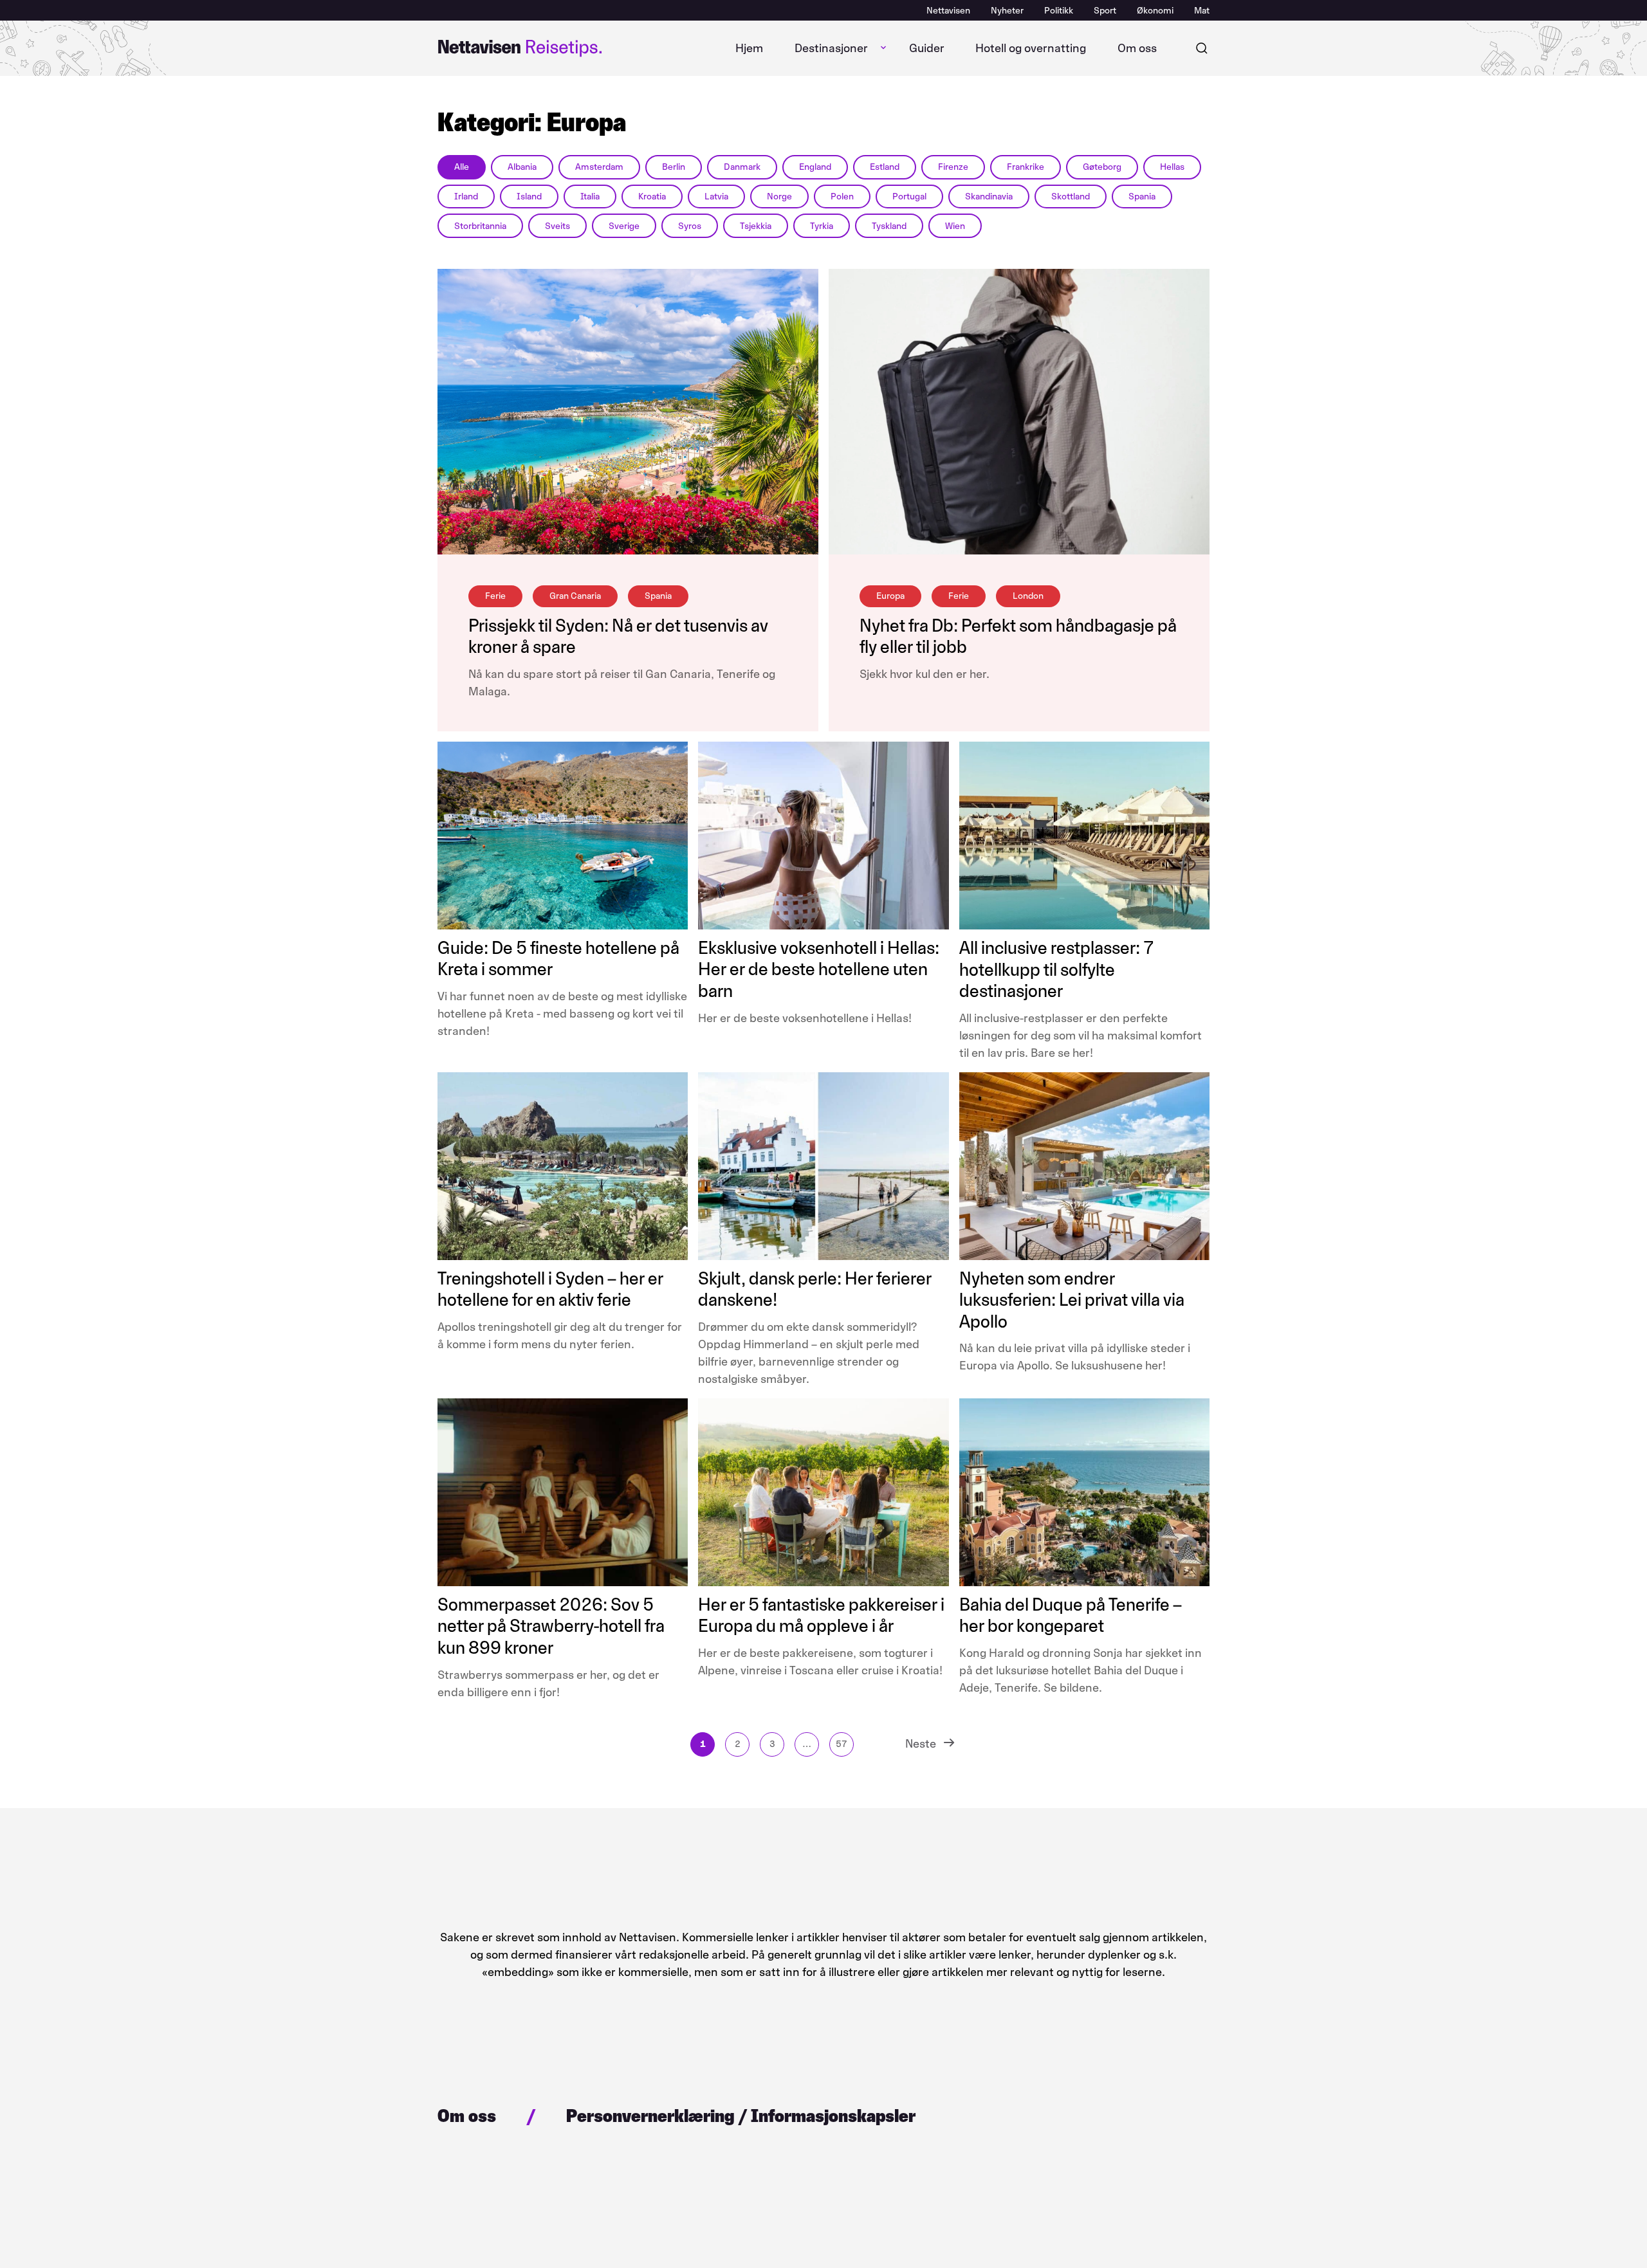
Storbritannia (480, 226)
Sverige (624, 226)
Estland (885, 167)
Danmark (742, 167)
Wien (955, 226)
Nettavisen (948, 11)
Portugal (909, 197)
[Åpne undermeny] (883, 48)
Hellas (1172, 167)
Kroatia (652, 197)
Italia (590, 197)
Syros (690, 226)
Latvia (716, 197)
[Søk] (1202, 48)
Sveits (557, 226)
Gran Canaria (575, 596)
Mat (1202, 11)
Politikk (1059, 11)
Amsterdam (599, 167)
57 (842, 1744)
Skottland (1071, 197)
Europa (890, 596)
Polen (842, 197)
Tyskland (889, 226)
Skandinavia (989, 197)
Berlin (674, 167)
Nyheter (1007, 11)
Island (529, 197)
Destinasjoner (831, 48)
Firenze (953, 167)
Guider (927, 48)
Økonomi (1155, 11)
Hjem (749, 48)
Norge (779, 197)
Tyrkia (822, 226)
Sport (1105, 11)
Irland (466, 197)
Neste (921, 1744)
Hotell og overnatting (1031, 48)
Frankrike (1026, 167)
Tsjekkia (756, 226)
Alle (462, 167)
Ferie (495, 596)
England (815, 167)
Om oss (1137, 48)
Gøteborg (1102, 167)
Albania (522, 167)
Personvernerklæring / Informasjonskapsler (741, 2116)
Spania (1142, 197)
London (1028, 596)
